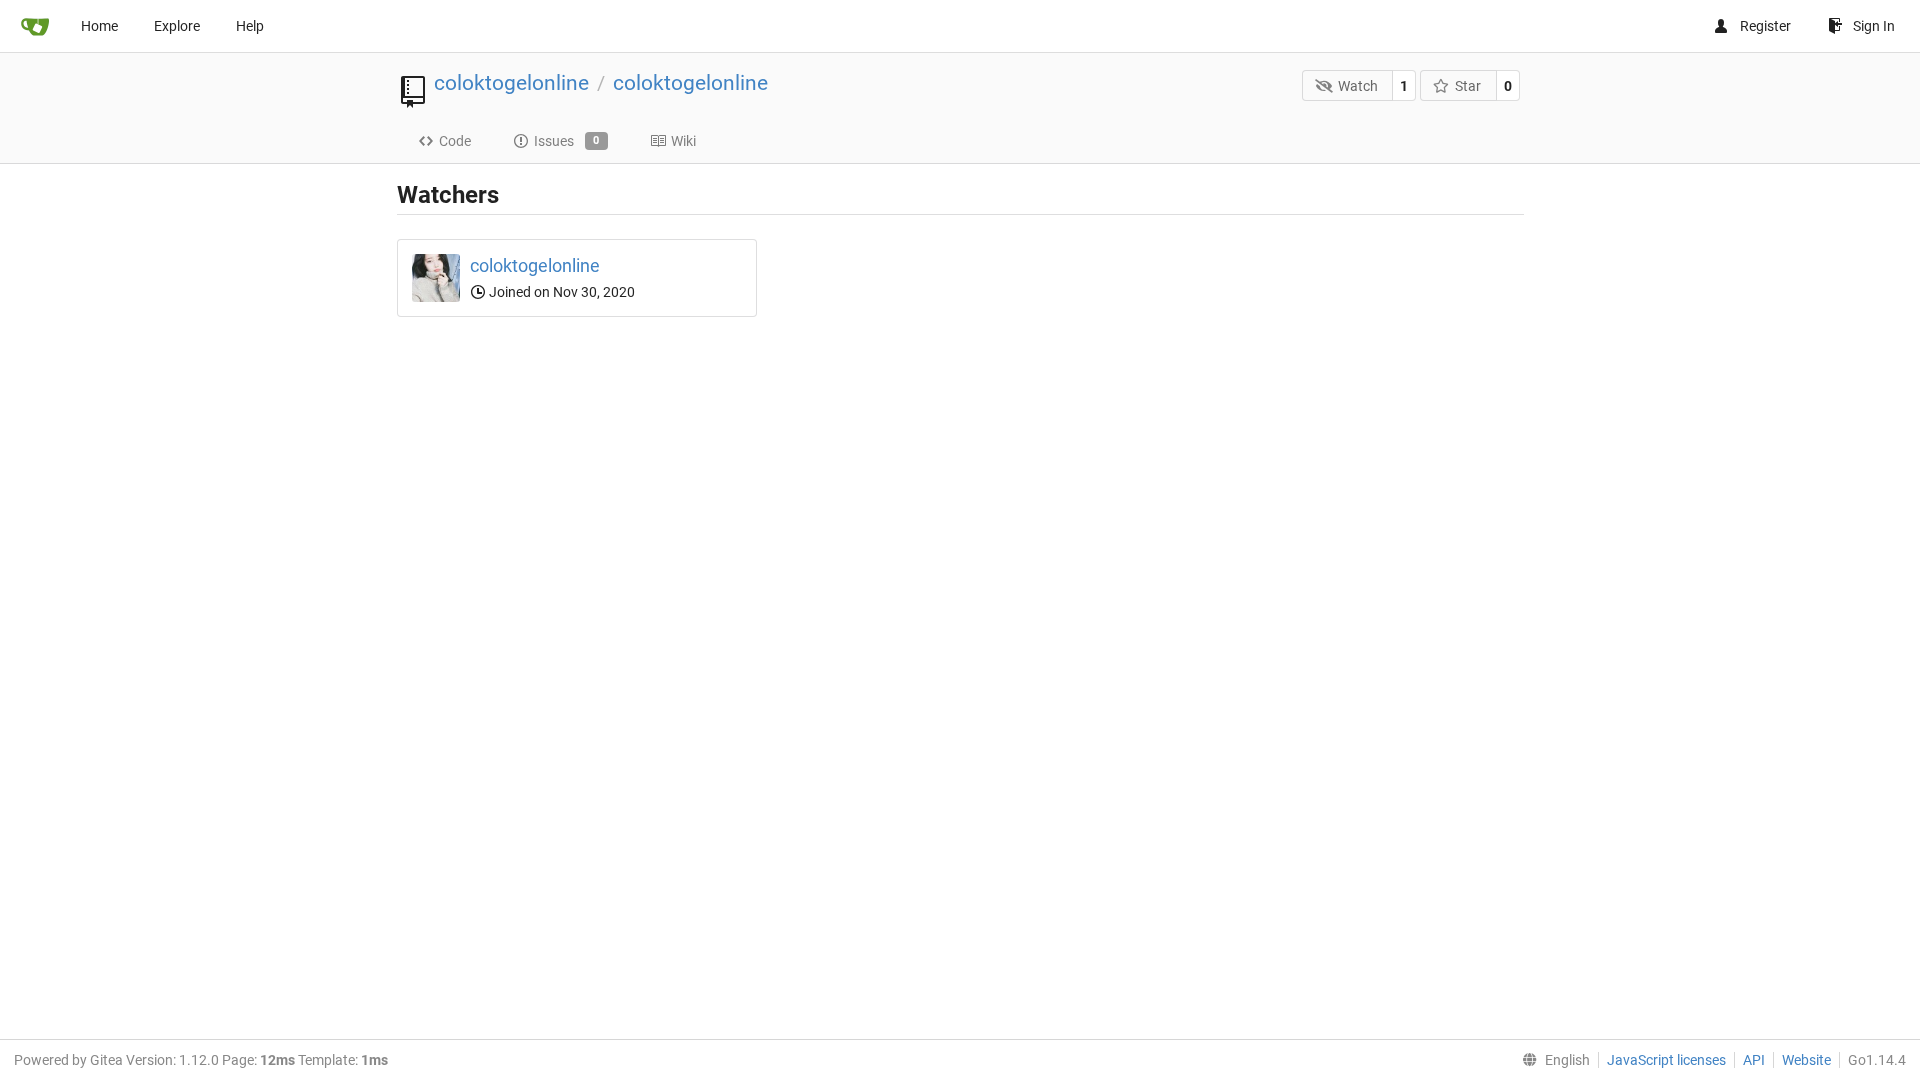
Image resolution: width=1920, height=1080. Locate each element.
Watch (1358, 86)
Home (99, 26)
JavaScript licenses (1666, 1060)
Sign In (1874, 26)
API (1754, 1060)
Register (1765, 26)
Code (455, 141)
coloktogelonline (511, 83)
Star (1468, 86)
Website (1806, 1060)
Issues (567, 141)
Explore (177, 26)
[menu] (1552, 1060)
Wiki (683, 141)
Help (250, 26)
